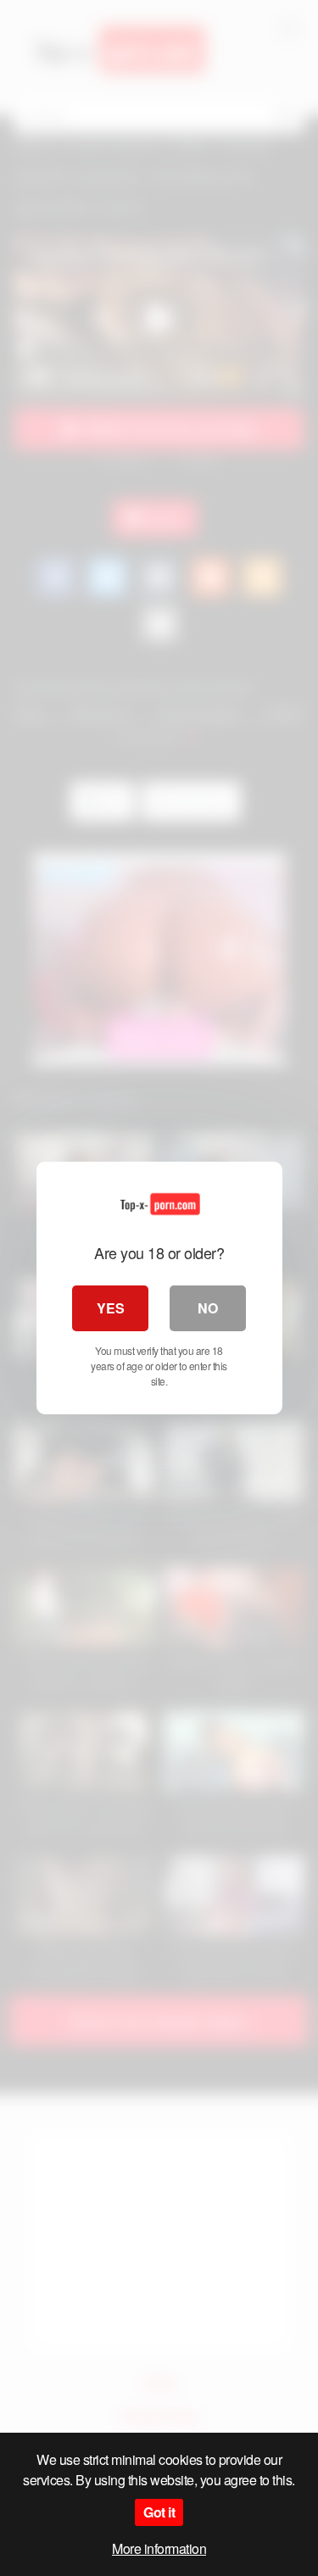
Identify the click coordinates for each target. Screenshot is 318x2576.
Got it (159, 2512)
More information (159, 2548)
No (208, 1308)
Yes (111, 1308)
